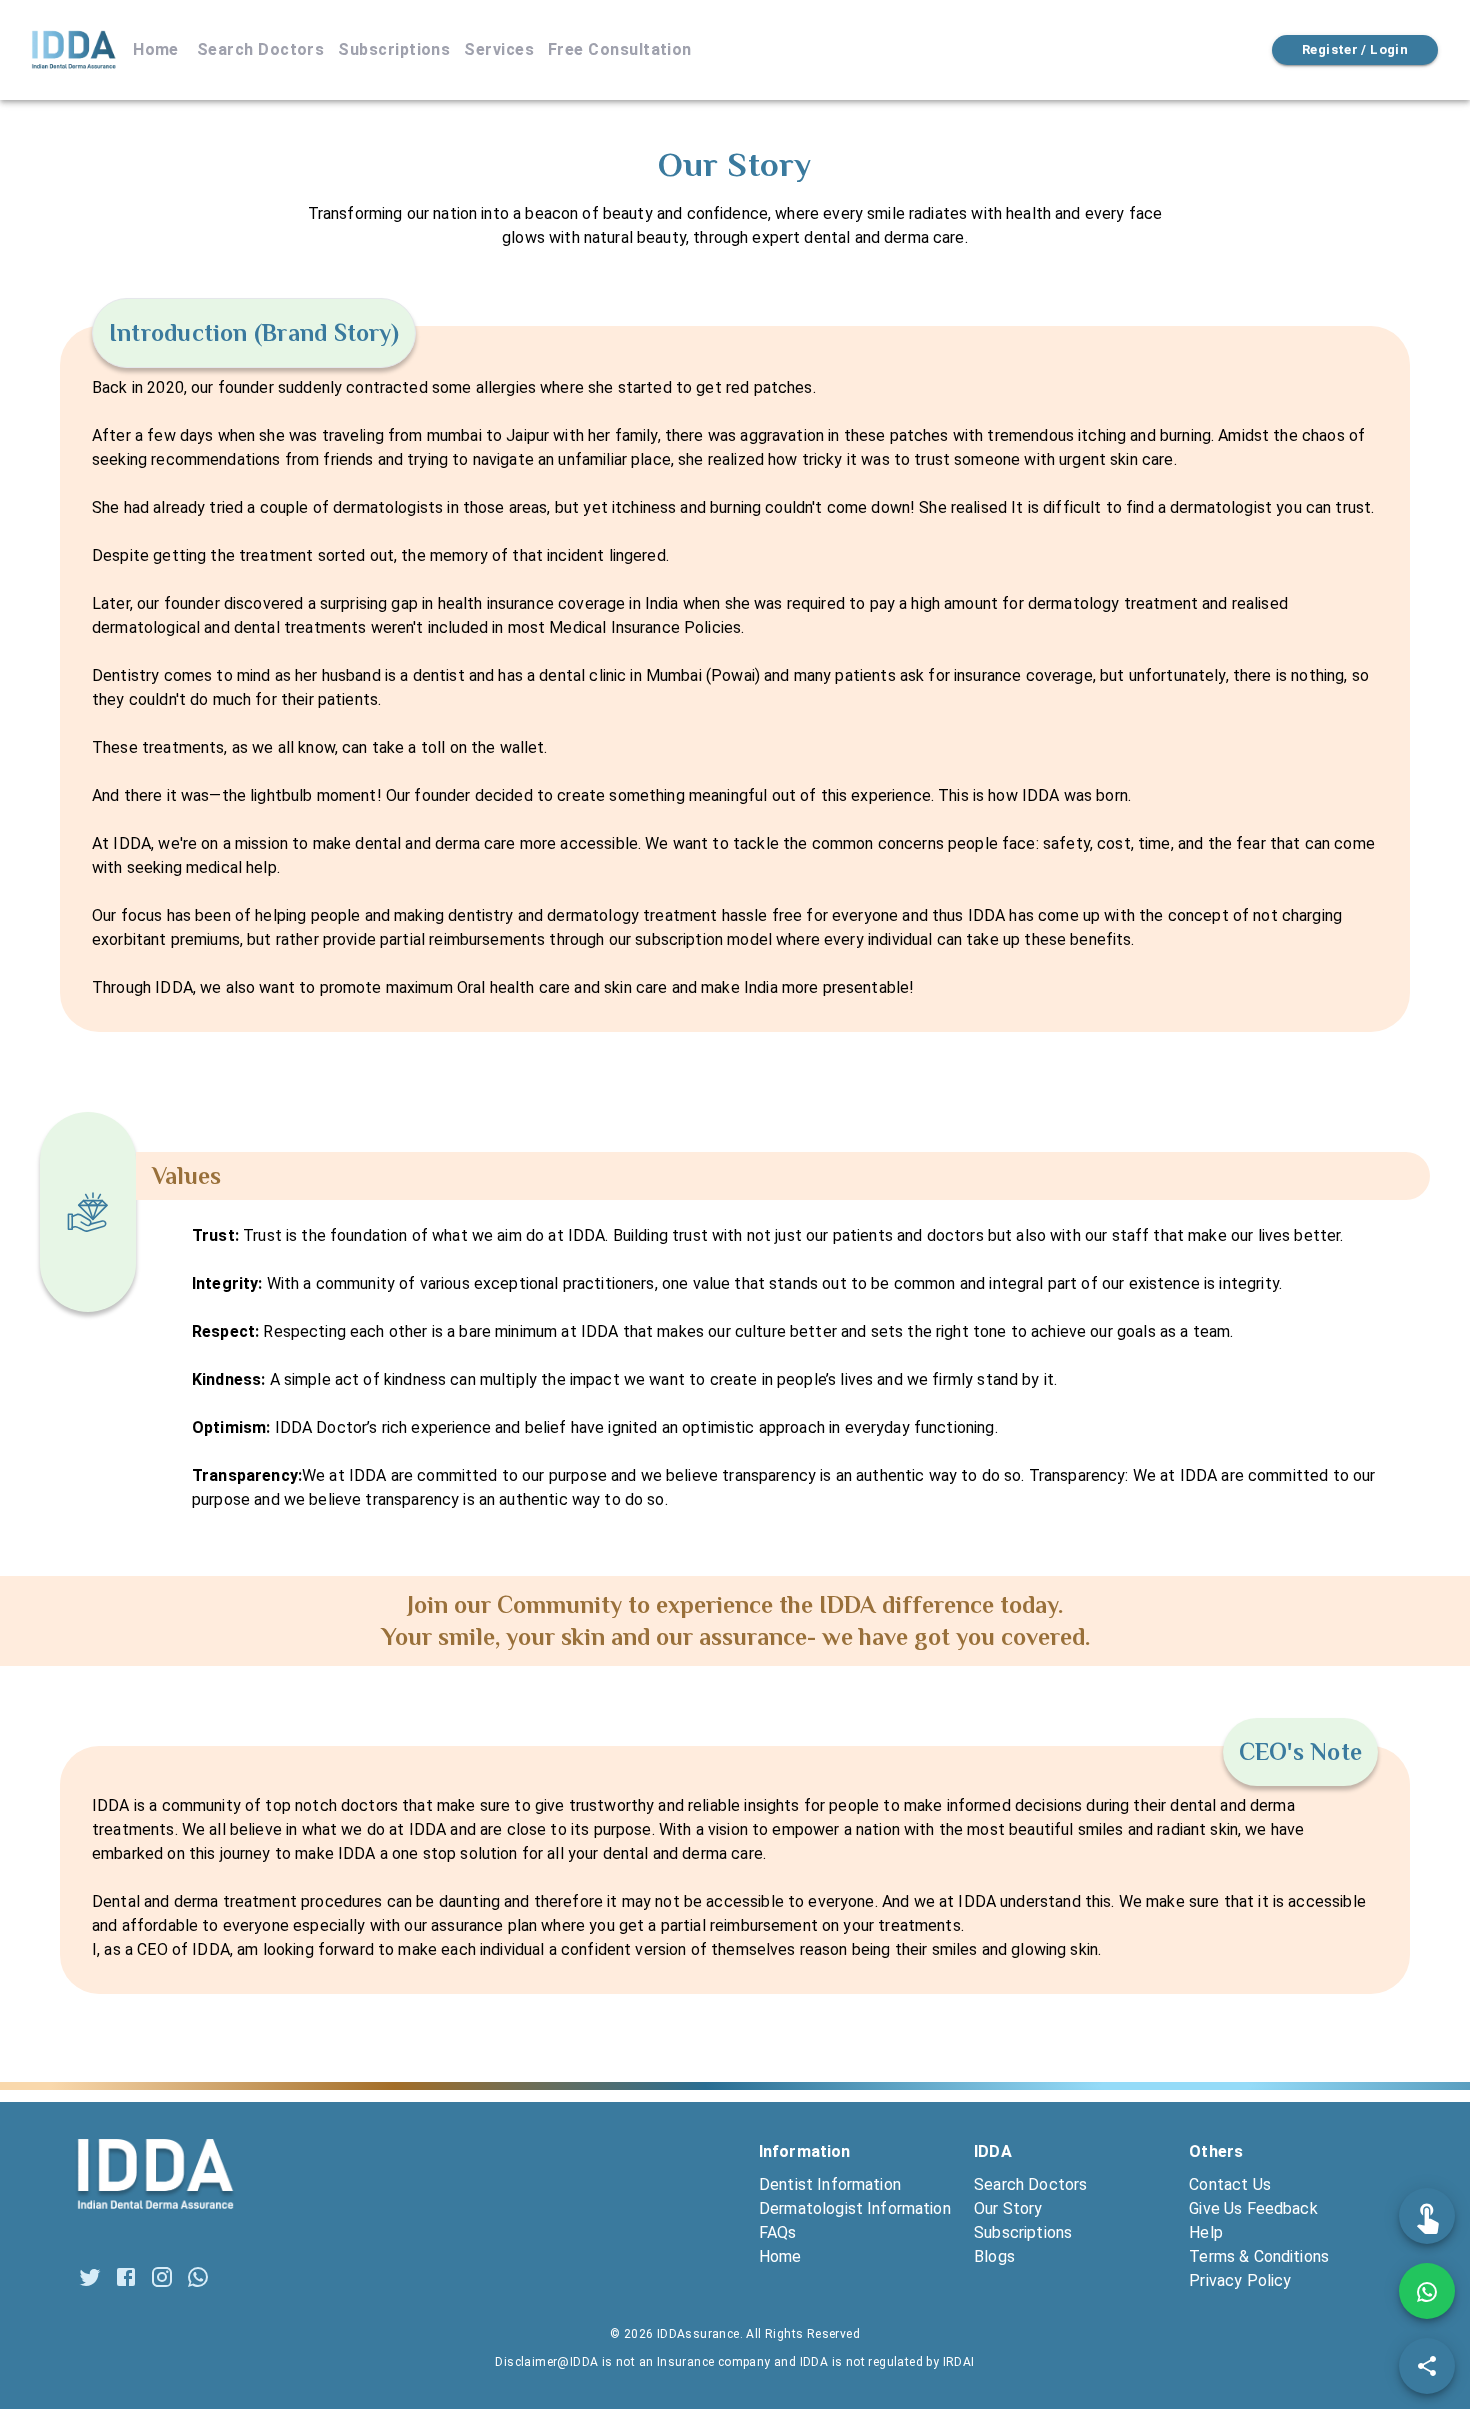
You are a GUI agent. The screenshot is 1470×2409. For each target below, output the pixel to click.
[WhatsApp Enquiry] (1427, 2291)
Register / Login (1355, 49)
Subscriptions (394, 49)
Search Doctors (260, 49)
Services (499, 49)
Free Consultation (620, 49)
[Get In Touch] (1427, 2216)
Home (156, 49)
